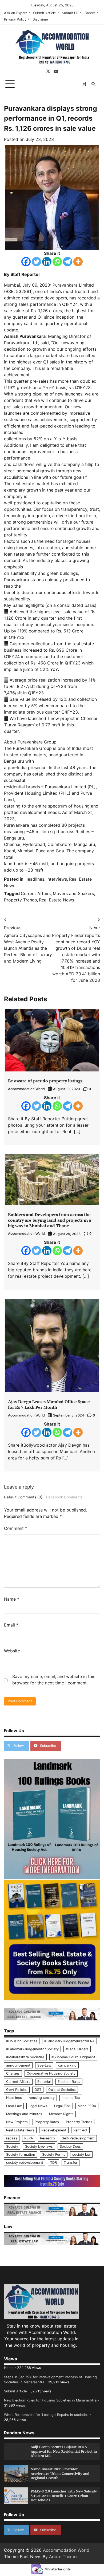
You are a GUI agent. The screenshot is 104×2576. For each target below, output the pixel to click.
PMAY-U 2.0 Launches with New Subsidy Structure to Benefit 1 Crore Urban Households (64, 2496)
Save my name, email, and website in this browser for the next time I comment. (54, 1680)
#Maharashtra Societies (25, 2057)
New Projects (17, 2122)
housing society (42, 2098)
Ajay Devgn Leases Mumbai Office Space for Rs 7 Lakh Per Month (49, 1404)
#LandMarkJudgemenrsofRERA (69, 2041)
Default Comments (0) (23, 1497)
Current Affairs (36, 893)
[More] (78, 262)
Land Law (14, 2106)
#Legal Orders (77, 2049)
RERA (29, 2138)
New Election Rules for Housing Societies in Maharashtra (50, 2400)
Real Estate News (57, 900)
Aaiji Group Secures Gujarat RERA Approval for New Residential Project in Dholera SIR (64, 2451)
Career (90, 13)
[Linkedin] (47, 262)
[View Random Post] (84, 84)
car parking (67, 2065)
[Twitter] (36, 262)
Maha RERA (87, 2106)
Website (12, 1651)
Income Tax (71, 2098)
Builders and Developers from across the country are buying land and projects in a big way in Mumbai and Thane (50, 1220)
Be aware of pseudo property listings (45, 1081)
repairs (12, 2138)
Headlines (34, 879)
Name (12, 1599)
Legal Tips (62, 2106)
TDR (53, 2163)
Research (47, 2138)
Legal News (38, 2106)
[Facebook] (26, 262)
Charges (13, 2073)
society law (81, 2154)
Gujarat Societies (62, 2090)
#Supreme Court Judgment (73, 2057)
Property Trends (20, 900)
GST (38, 2090)
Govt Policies (17, 2090)
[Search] (93, 84)
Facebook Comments (64, 1497)
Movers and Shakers (73, 893)
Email (11, 1625)
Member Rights (61, 2114)
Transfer (71, 2163)
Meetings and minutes (24, 2114)
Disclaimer (41, 19)
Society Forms (54, 2154)
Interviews (57, 879)
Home (9, 2368)
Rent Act (80, 2130)
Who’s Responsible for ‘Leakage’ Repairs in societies (46, 2415)
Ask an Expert (15, 13)
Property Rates (47, 2122)
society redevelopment (25, 2163)
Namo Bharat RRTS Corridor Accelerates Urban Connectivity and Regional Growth (60, 2474)
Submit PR (70, 13)
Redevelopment (54, 2130)
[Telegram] (68, 262)
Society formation (21, 2154)
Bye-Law (44, 2065)
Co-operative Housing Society (51, 2073)
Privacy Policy (15, 19)
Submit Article (44, 13)
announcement (18, 2065)
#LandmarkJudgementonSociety (32, 2049)
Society (12, 2146)
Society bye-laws (39, 2146)
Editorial (44, 2082)
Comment (16, 1528)
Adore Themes (64, 2557)
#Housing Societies (22, 2041)
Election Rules (69, 2082)
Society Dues (70, 2146)
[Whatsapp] (57, 262)
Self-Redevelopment (78, 2138)
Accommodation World (26, 1089)
